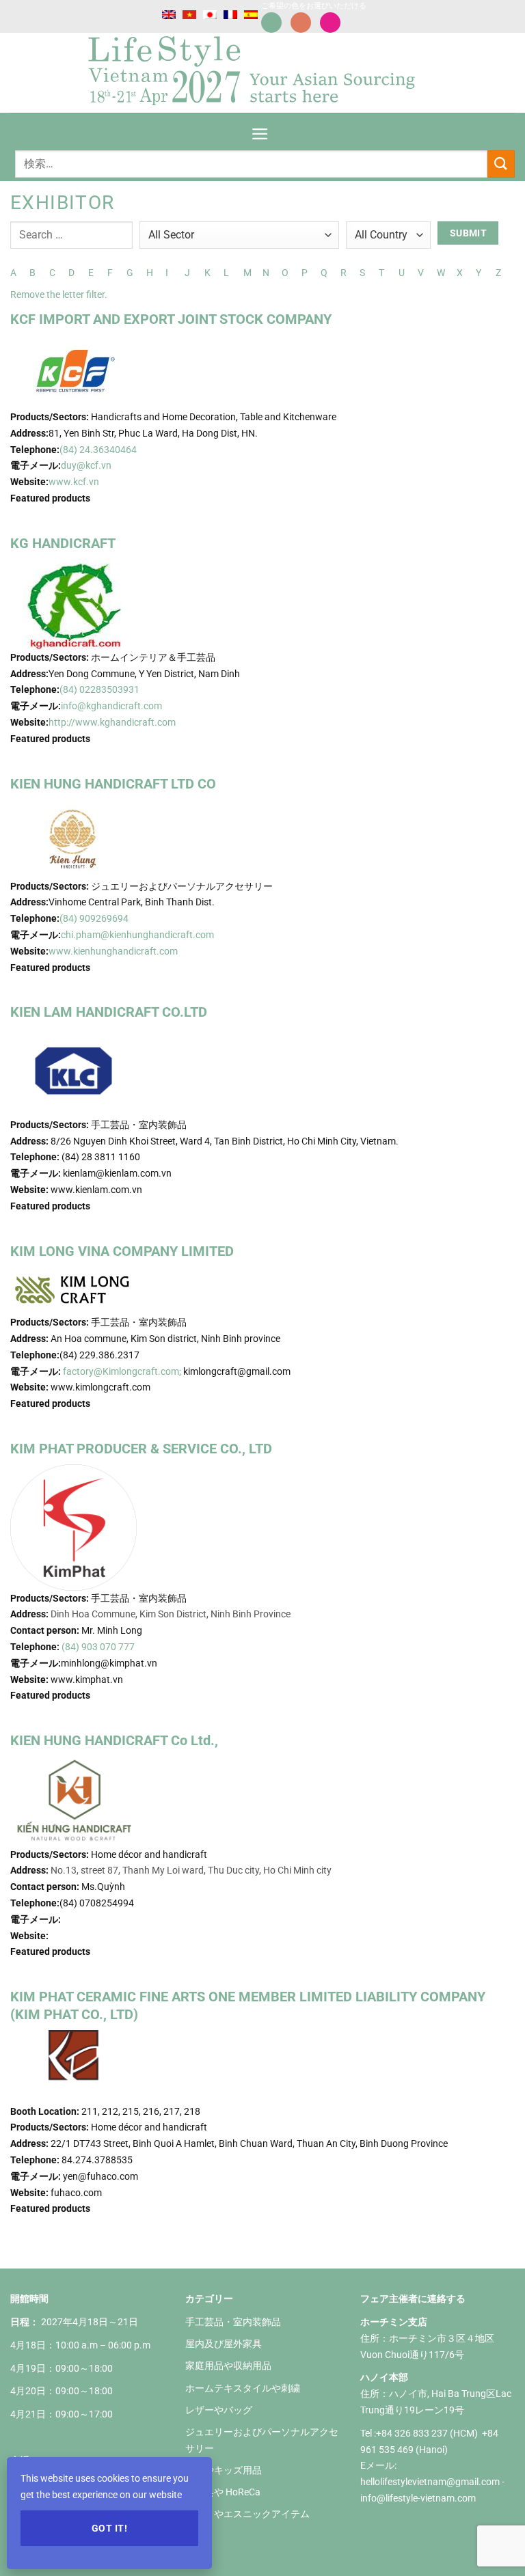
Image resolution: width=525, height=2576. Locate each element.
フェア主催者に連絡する (413, 2299)
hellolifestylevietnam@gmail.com (431, 2482)
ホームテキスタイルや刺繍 (243, 2388)
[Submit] (501, 164)
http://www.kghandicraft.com (112, 722)
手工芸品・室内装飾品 (233, 2322)
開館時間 (29, 2299)
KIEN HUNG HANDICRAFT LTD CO (113, 784)
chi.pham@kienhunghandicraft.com (138, 935)
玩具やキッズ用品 (224, 2470)
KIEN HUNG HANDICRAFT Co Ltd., (114, 1740)
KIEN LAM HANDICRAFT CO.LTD (109, 1012)
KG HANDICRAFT (63, 543)
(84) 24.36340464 (99, 450)
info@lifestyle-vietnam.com (418, 2498)
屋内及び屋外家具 (224, 2344)
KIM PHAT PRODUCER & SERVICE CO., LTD (141, 1449)
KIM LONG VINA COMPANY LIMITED (122, 1251)
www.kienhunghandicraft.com (113, 951)
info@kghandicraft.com (111, 706)
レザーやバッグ (219, 2410)
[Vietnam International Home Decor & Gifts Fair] (257, 73)
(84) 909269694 (94, 918)
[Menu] (260, 129)
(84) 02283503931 (99, 689)
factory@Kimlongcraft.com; (122, 1371)
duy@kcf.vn (86, 465)
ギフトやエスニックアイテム (247, 2514)
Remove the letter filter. (59, 294)
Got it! (109, 2528)
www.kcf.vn (74, 482)
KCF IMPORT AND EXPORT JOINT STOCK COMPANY (171, 319)
